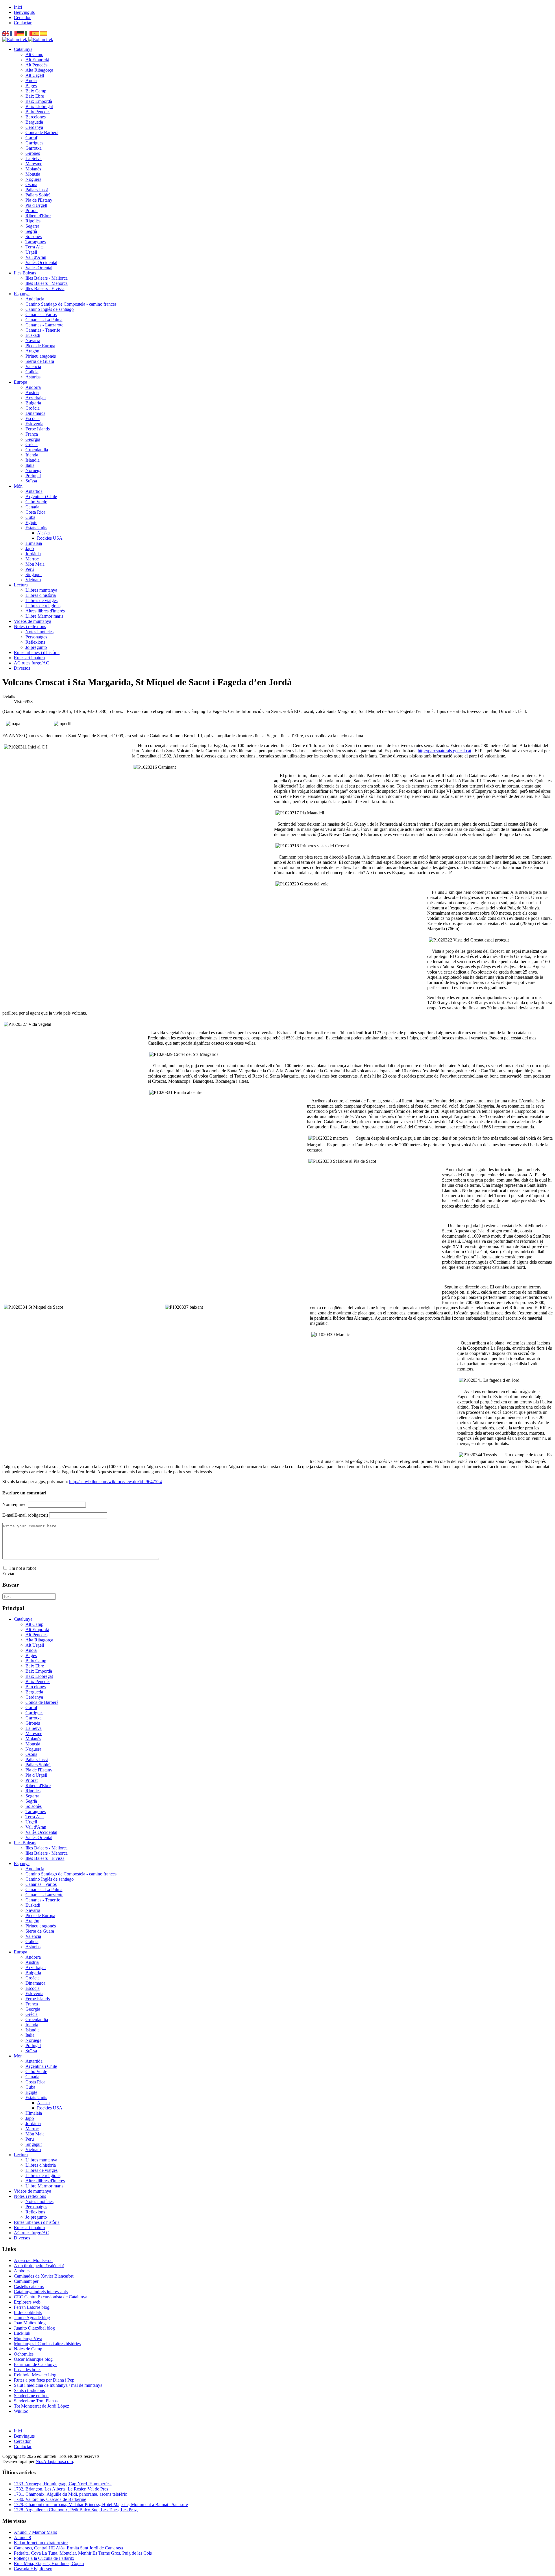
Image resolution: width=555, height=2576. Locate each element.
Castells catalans (29, 2286)
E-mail (25, 1515)
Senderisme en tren (31, 2396)
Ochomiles (24, 2354)
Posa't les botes (28, 2370)
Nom (14, 1504)
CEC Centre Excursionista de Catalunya (51, 2297)
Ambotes (22, 2271)
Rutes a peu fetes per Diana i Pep (44, 2380)
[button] (23, 49)
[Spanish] (36, 33)
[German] (21, 33)
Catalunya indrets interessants (41, 2292)
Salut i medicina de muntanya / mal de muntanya (58, 2385)
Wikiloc (21, 2411)
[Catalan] (44, 33)
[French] (14, 33)
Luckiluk (22, 2333)
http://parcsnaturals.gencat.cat (444, 751)
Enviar (8, 1573)
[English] (6, 33)
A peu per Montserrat (33, 2260)
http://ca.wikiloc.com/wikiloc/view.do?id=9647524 (115, 1482)
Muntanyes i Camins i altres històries (47, 2344)
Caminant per (26, 2281)
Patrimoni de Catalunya (35, 2364)
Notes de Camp (28, 2349)
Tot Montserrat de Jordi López (41, 2406)
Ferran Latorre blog (32, 2307)
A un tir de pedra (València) (39, 2266)
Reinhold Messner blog (35, 2375)
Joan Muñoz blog (30, 2323)
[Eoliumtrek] (28, 39)
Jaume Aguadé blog (32, 2318)
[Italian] (29, 33)
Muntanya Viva (28, 2338)
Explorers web (27, 2302)
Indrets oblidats (28, 2312)
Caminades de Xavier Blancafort (44, 2276)
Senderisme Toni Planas (36, 2401)
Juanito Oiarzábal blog (34, 2328)
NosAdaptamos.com (54, 2461)
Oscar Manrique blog (33, 2359)
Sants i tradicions (29, 2390)
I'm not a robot (23, 1568)
